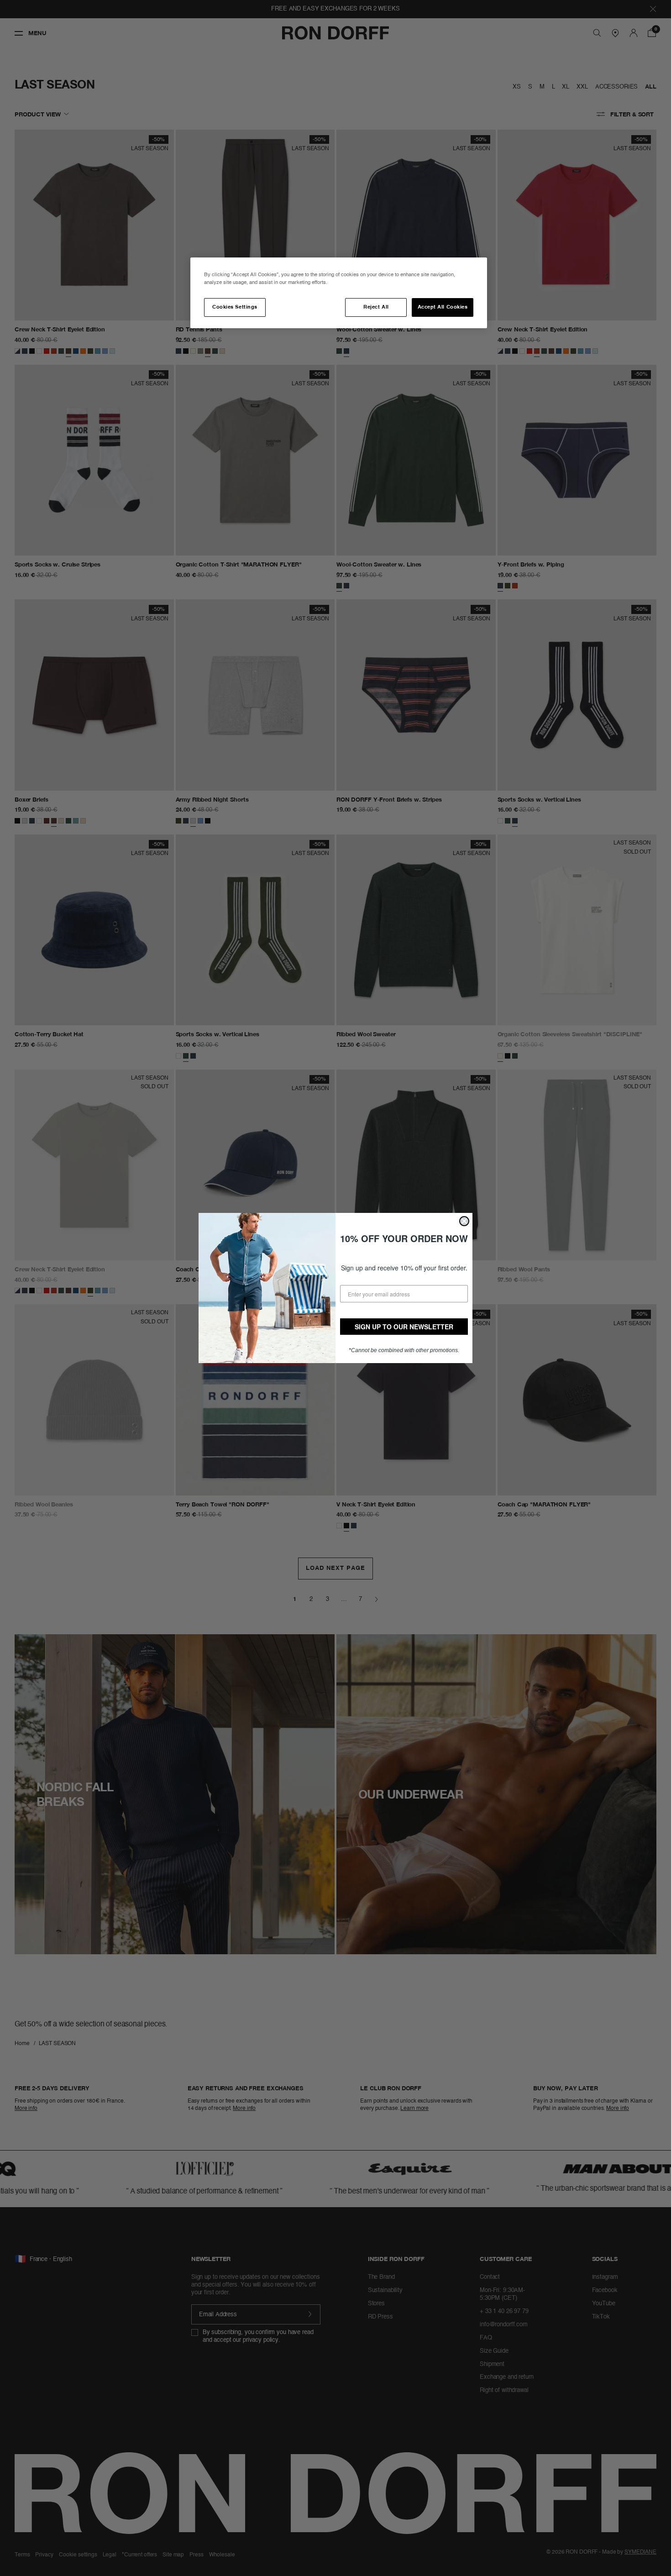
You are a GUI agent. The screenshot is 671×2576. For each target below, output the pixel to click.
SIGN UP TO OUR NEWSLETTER (404, 1327)
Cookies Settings (235, 307)
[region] (339, 293)
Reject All (376, 307)
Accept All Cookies (443, 307)
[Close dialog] (464, 1221)
